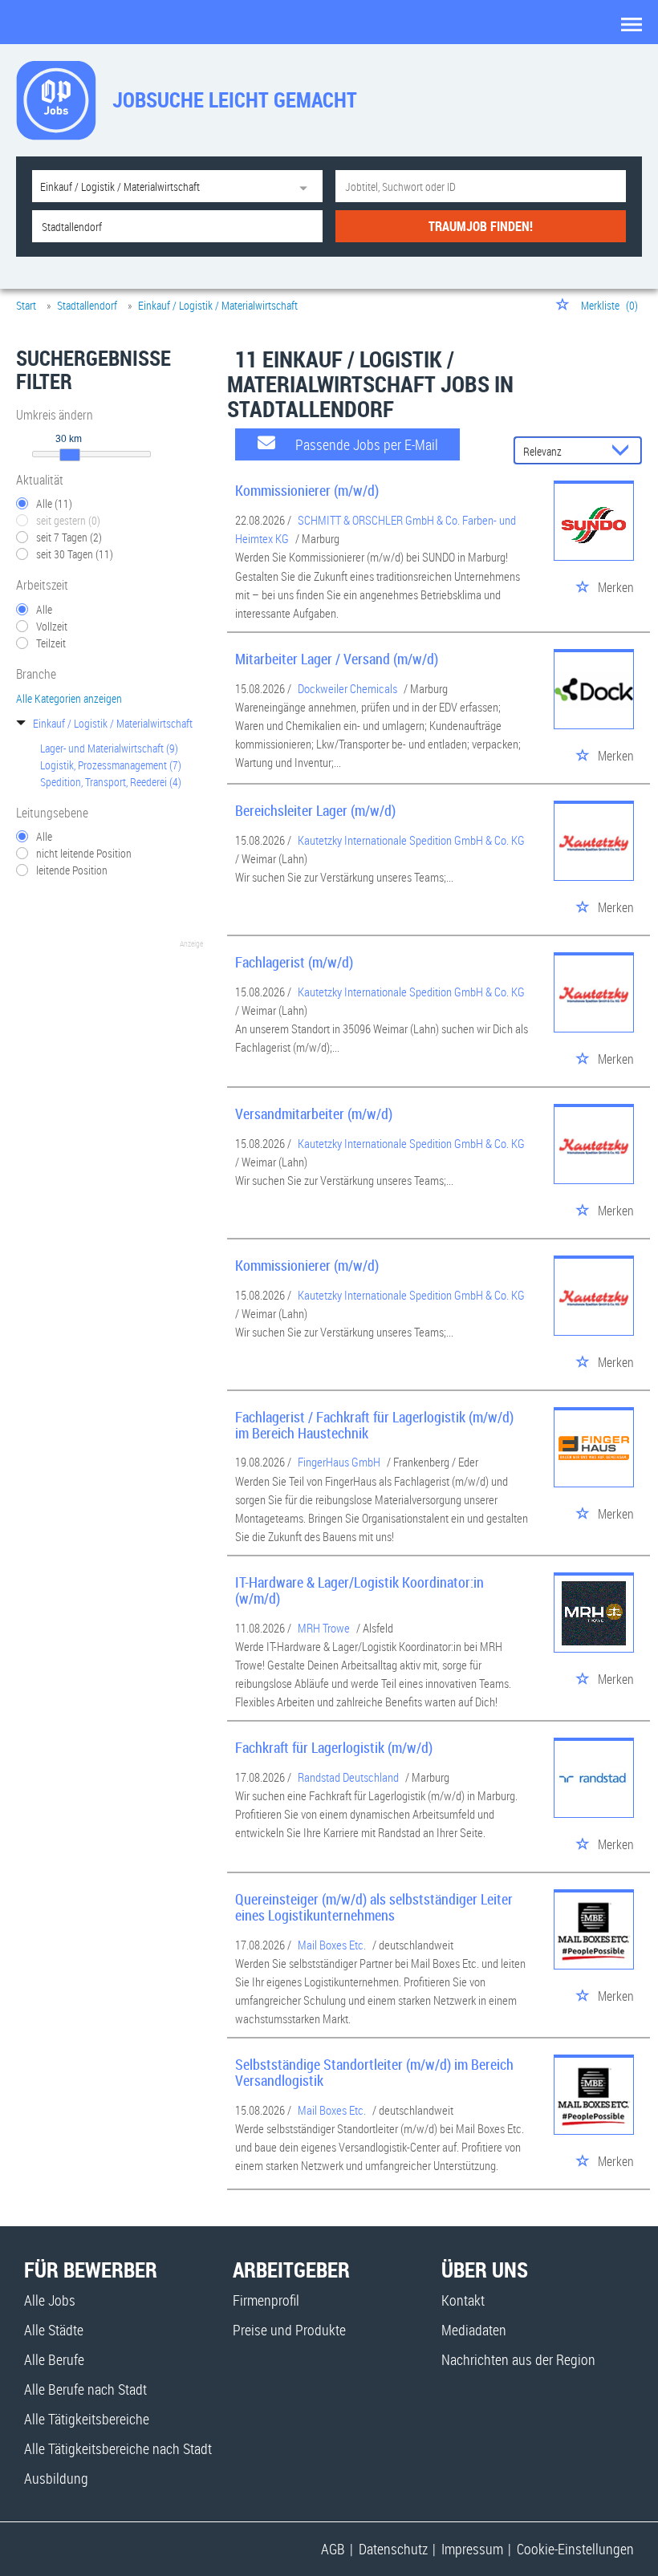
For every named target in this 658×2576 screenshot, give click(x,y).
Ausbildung (56, 2478)
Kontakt (463, 2300)
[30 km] (70, 455)
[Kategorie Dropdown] (307, 186)
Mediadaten (474, 2330)
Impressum (472, 2549)
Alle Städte (54, 2330)
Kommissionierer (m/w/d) (307, 490)
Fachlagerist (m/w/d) (294, 962)
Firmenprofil (266, 2300)
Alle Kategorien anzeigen (69, 698)
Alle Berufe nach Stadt (85, 2389)
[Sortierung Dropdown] (624, 451)
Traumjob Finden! (481, 226)
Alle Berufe (54, 2359)
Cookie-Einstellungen (575, 2549)
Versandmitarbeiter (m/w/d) (314, 1114)
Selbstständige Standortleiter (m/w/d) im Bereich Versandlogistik (374, 2072)
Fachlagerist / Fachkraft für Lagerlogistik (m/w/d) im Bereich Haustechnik (374, 1425)
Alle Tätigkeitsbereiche (87, 2419)
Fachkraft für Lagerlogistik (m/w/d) (334, 1747)
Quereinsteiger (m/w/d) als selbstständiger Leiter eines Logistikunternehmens (374, 1907)
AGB (333, 2549)
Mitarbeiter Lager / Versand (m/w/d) (337, 659)
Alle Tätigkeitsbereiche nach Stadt (118, 2448)
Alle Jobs (50, 2300)
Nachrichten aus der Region (518, 2359)
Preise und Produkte (289, 2330)
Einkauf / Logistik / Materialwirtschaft (113, 723)
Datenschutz (393, 2549)
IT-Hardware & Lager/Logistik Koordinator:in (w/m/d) (359, 1590)
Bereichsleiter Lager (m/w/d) (315, 810)
